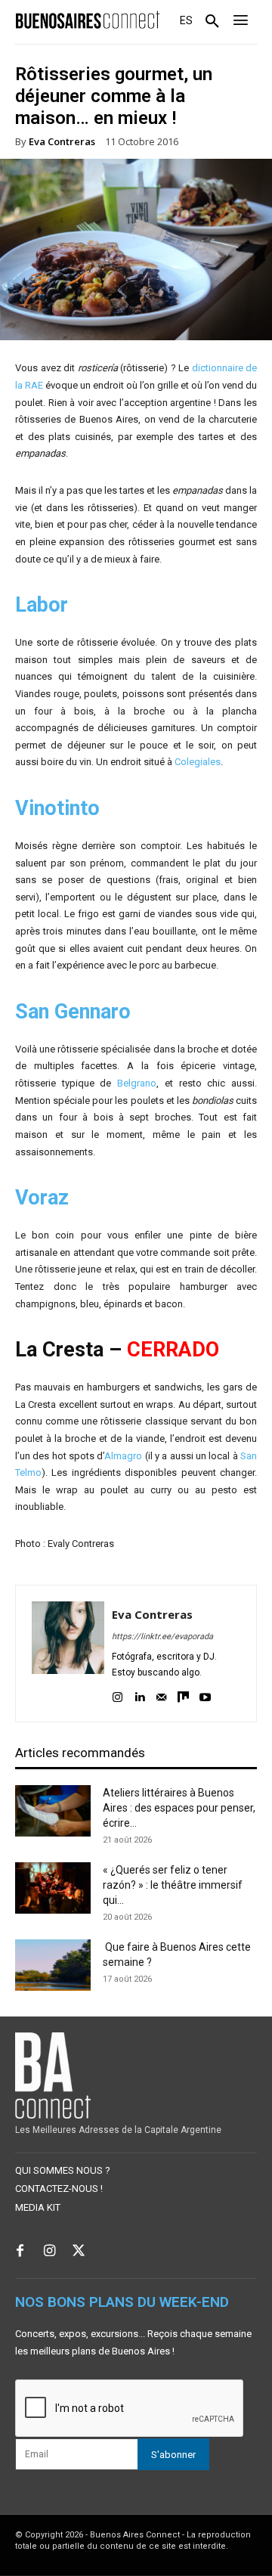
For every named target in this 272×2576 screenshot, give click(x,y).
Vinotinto (57, 808)
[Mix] (183, 1695)
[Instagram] (117, 1695)
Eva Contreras (62, 142)
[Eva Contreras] (68, 1654)
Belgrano (137, 1083)
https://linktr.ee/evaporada (162, 1637)
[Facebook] (20, 2252)
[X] (79, 2252)
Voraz (42, 1198)
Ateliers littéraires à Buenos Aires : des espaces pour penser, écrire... (179, 1808)
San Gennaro (73, 1012)
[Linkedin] (139, 1695)
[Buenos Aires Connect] (88, 20)
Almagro (123, 1456)
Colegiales (198, 762)
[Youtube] (205, 1695)
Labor (42, 605)
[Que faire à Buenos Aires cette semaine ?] (53, 1965)
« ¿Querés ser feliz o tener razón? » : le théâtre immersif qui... (173, 1885)
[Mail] (161, 1695)
